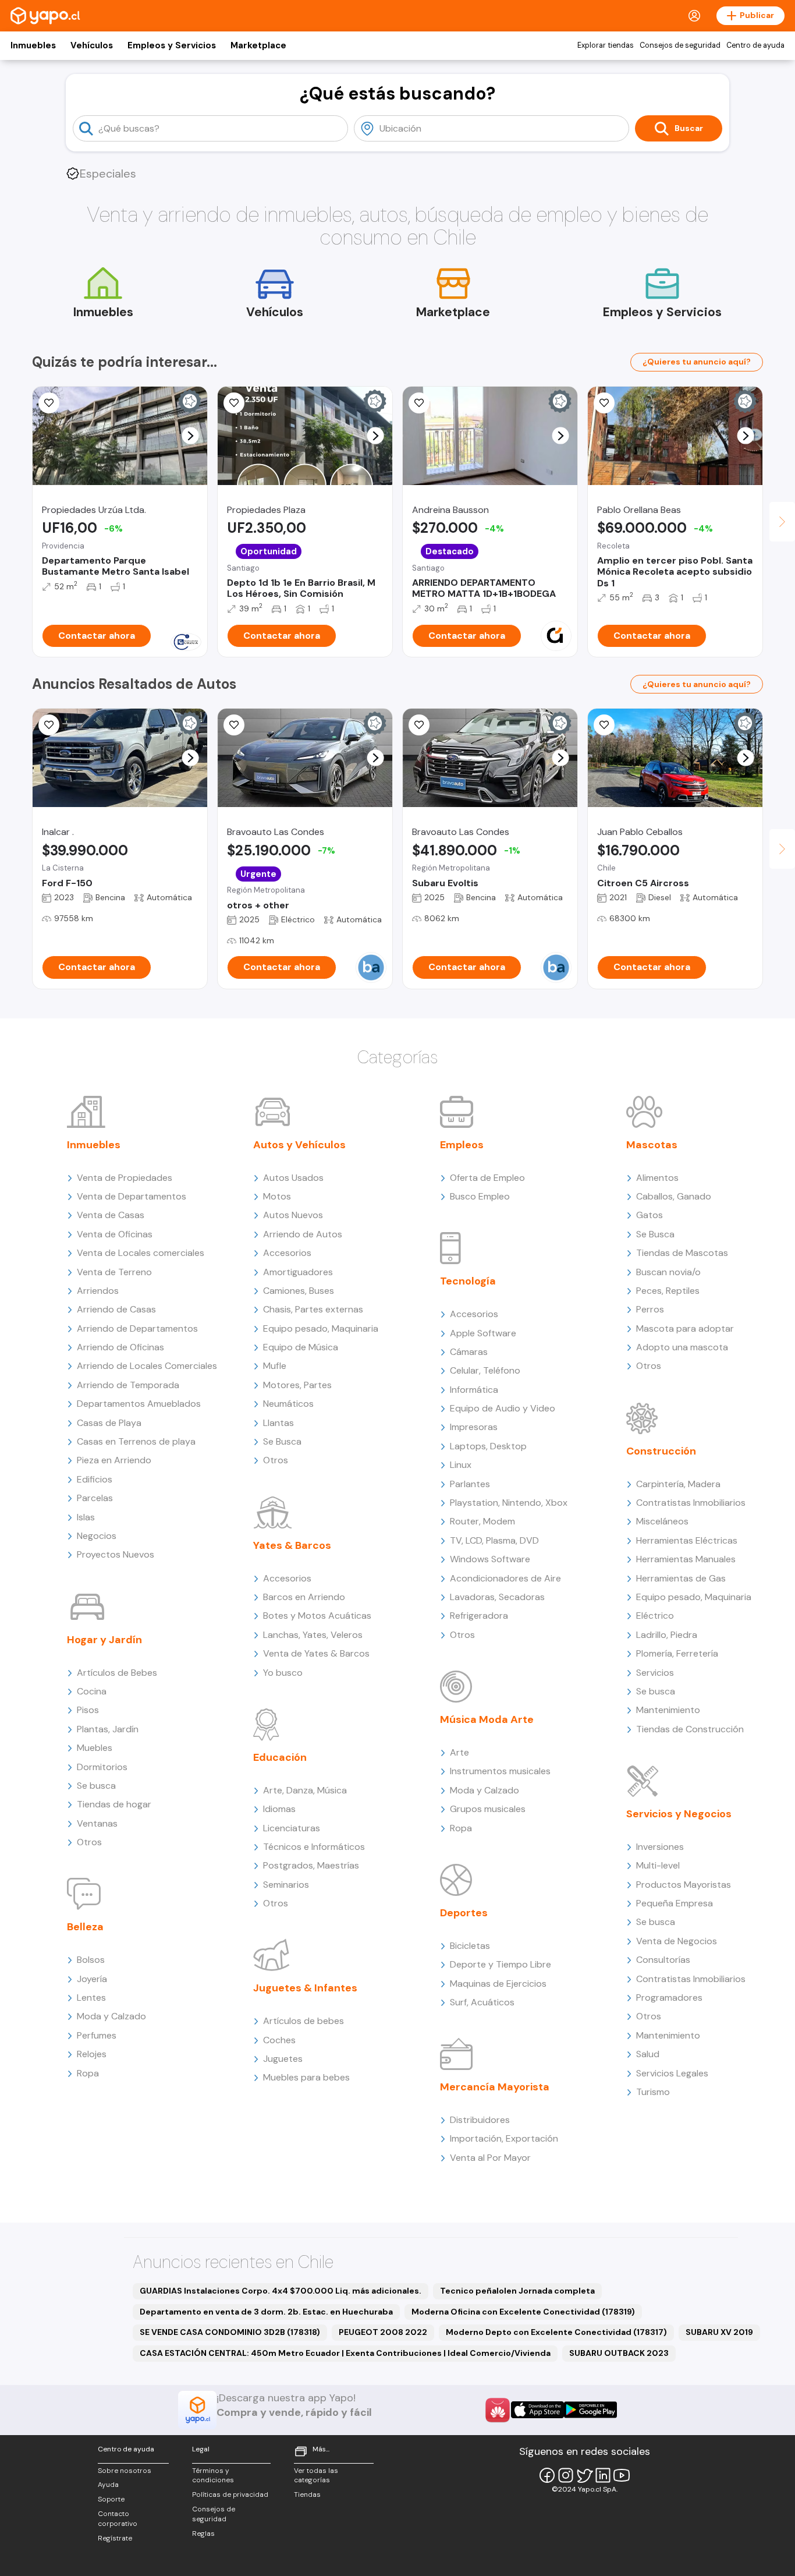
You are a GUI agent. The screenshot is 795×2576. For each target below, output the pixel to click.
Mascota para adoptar (685, 1328)
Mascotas (652, 1145)
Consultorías (663, 1960)
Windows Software (490, 1559)
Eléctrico (655, 1616)
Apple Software (483, 1333)
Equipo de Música (301, 1347)
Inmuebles (33, 45)
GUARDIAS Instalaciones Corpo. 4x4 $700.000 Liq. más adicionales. (281, 2291)
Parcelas (95, 1498)
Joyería (92, 1979)
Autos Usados (293, 1178)
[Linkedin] (603, 2475)
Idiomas (279, 1809)
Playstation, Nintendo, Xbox (509, 1503)
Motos (277, 1196)
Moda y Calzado (111, 2016)
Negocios (97, 1536)
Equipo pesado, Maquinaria (321, 1328)
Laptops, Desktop (488, 1446)
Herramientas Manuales (686, 1559)
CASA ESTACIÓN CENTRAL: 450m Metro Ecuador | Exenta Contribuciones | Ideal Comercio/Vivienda (345, 2353)
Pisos (88, 1710)
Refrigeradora (479, 1616)
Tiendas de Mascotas (682, 1253)
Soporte (111, 2499)
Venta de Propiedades (125, 1178)
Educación (280, 1757)
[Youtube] (622, 2475)
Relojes (92, 2054)
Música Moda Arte (487, 1719)
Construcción (661, 1451)
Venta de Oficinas (115, 1234)
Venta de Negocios (677, 1941)
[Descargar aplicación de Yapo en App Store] (537, 2410)
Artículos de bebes (304, 2021)
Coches (279, 2040)
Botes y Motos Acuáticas (317, 1616)
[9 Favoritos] (419, 403)
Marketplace (258, 45)
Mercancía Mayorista (495, 2087)
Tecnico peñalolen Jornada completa (517, 2291)
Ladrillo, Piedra (667, 1635)
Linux (461, 1465)
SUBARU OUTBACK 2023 (619, 2353)
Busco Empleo (480, 1196)
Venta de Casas (111, 1215)
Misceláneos (662, 1521)
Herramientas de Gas (681, 1578)
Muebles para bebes (306, 2077)
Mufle (275, 1366)
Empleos (462, 1145)
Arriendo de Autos (303, 1234)
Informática (474, 1390)
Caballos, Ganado (674, 1196)
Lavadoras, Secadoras (497, 1597)
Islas (86, 1517)
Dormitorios (102, 1767)
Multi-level (658, 1865)
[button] (191, 436)
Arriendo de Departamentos (137, 1328)
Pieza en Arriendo (114, 1460)
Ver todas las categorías (316, 2476)
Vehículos (92, 45)
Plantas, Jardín (108, 1729)
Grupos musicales (488, 1809)
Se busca (96, 1786)
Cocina (92, 1691)
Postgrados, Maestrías (311, 1865)
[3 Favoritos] (49, 403)
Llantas (278, 1423)
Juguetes (283, 2059)
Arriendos (98, 1291)
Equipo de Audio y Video (503, 1408)
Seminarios (286, 1885)
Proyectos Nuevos (116, 1554)
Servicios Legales (672, 2073)
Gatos (650, 1215)
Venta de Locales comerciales (141, 1253)
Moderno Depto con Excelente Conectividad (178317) (556, 2332)
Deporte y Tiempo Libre (501, 1964)
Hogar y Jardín (104, 1640)
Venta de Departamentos (132, 1196)
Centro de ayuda (755, 45)
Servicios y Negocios (679, 1814)
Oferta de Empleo (487, 1178)
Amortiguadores (298, 1272)
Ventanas (97, 1823)
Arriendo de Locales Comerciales (147, 1366)
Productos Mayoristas (684, 1885)
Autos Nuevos (293, 1215)
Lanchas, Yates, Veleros (313, 1635)
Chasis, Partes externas (313, 1309)
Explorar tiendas (606, 45)
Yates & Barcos (292, 1545)
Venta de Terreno (114, 1272)
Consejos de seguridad (680, 45)
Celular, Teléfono (485, 1370)
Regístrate (115, 2538)
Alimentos (657, 1178)
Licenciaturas (292, 1828)
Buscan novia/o (668, 1272)
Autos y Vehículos (299, 1145)
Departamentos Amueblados (139, 1404)
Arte (459, 1752)
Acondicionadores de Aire (505, 1578)
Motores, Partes (297, 1385)
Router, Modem (482, 1521)
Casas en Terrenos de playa (136, 1441)
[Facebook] (547, 2475)
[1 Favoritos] (419, 725)
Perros (650, 1309)
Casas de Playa (109, 1423)
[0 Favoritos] (604, 403)
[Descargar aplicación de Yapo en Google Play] (590, 2410)
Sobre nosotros (125, 2471)
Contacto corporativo (118, 2519)
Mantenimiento (668, 1710)
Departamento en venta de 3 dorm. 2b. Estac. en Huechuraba (266, 2312)
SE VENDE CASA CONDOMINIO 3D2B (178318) (230, 2332)
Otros (89, 1842)
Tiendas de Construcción (690, 1729)
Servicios (655, 1673)
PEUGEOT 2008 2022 (383, 2332)
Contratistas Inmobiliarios (691, 1503)
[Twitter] (584, 2475)
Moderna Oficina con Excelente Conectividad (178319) (523, 2312)
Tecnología (468, 1281)
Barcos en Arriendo (304, 1597)
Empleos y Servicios (172, 45)
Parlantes (470, 1484)
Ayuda (108, 2485)
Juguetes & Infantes (305, 1988)
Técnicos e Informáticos (314, 1847)
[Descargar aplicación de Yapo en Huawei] (498, 2410)
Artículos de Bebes (117, 1673)
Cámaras (469, 1352)
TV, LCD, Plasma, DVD (494, 1540)
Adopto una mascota (682, 1347)
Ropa (88, 2073)
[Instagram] (566, 2475)
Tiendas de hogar (114, 1804)
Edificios (95, 1479)
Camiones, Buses (299, 1291)
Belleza (85, 1927)
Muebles (95, 1748)
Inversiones (660, 1847)
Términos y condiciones (213, 2476)
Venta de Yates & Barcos (316, 1653)
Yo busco (283, 1673)
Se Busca (282, 1441)
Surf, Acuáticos (482, 2002)
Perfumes (97, 2035)
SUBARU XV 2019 (719, 2332)
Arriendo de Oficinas (120, 1347)
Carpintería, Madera (678, 1484)
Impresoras (474, 1427)
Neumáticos (288, 1404)
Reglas (203, 2533)
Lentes (91, 1998)
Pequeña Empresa (675, 1903)
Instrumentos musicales (500, 1771)
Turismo (653, 2092)
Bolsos (91, 1960)
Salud (648, 2054)
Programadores (669, 1998)
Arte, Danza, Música (305, 1790)
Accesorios (287, 1253)
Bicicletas (470, 1946)
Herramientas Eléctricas (687, 1540)
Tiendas (307, 2494)
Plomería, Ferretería (677, 1653)
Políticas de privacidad (230, 2494)
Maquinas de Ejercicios (498, 1984)
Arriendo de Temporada (128, 1385)
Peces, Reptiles (668, 1291)
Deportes (464, 1913)
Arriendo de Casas (116, 1309)
